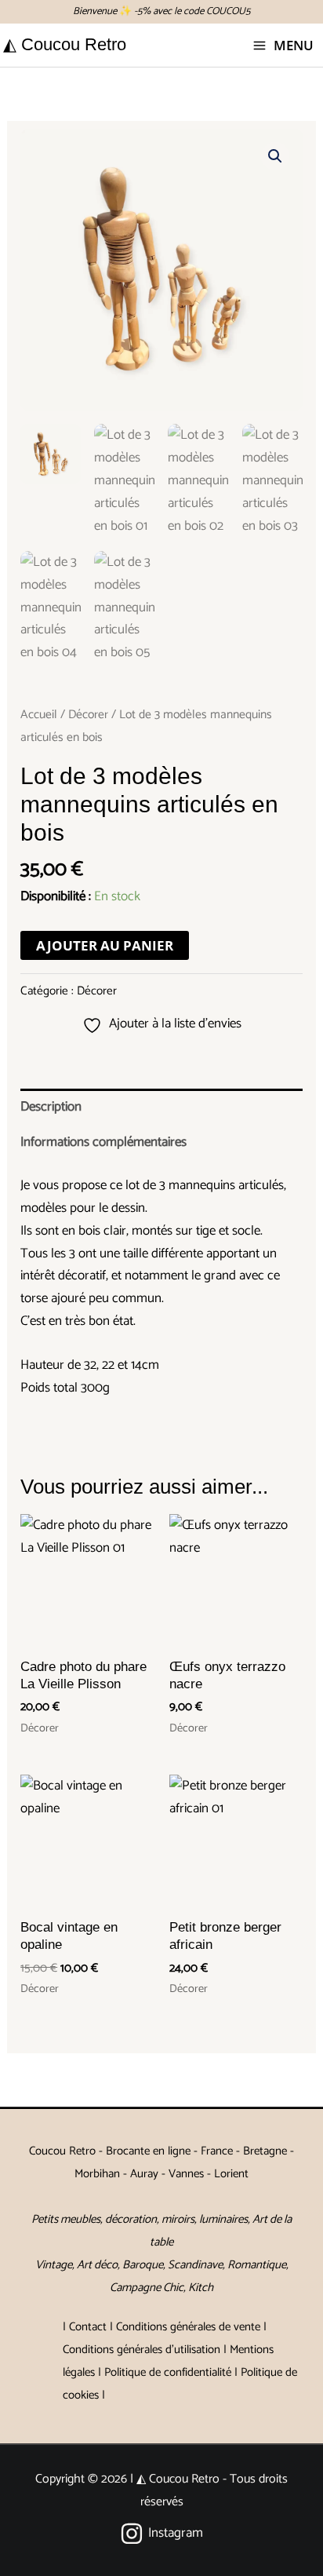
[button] (275, 156)
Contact (88, 2327)
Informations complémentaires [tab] (103, 1142)
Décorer (88, 715)
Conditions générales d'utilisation (142, 2350)
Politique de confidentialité (168, 2372)
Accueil (39, 715)
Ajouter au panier (105, 945)
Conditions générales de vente (188, 2327)
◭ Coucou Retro (65, 44)
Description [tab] (51, 1107)
